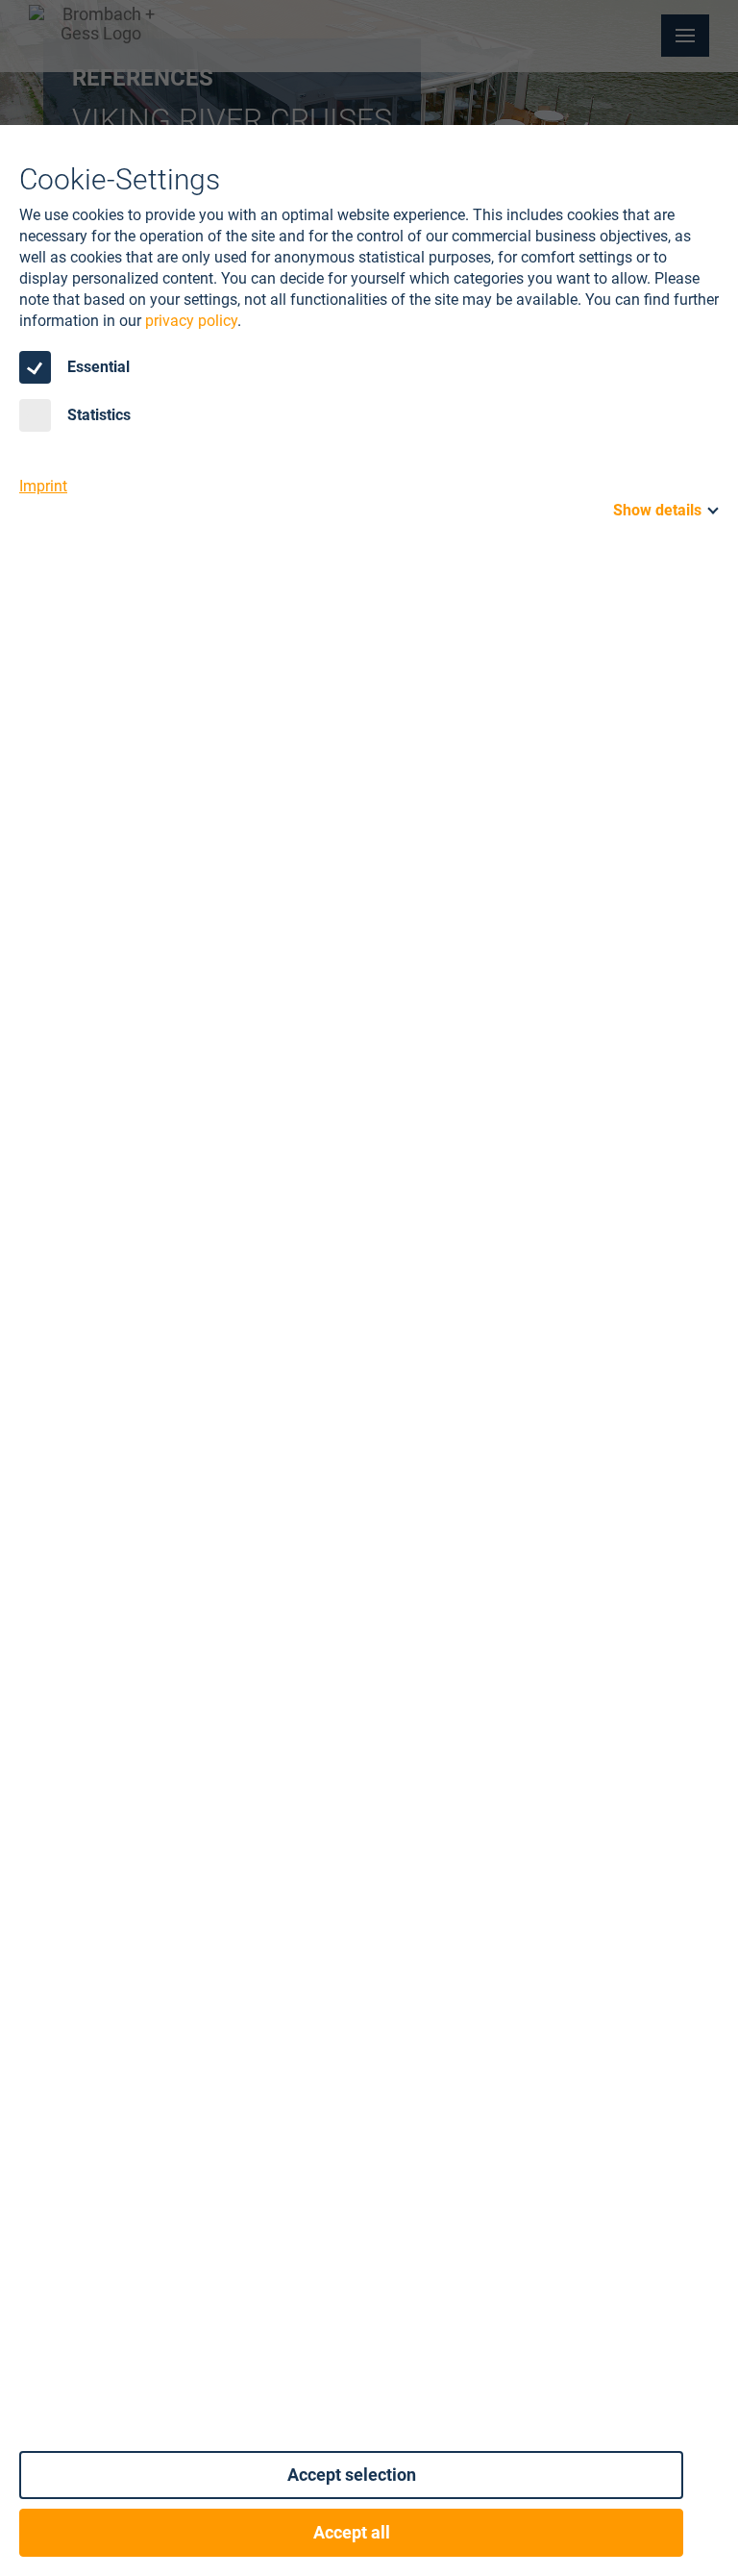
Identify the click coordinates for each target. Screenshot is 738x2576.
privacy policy (191, 321)
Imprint (43, 486)
